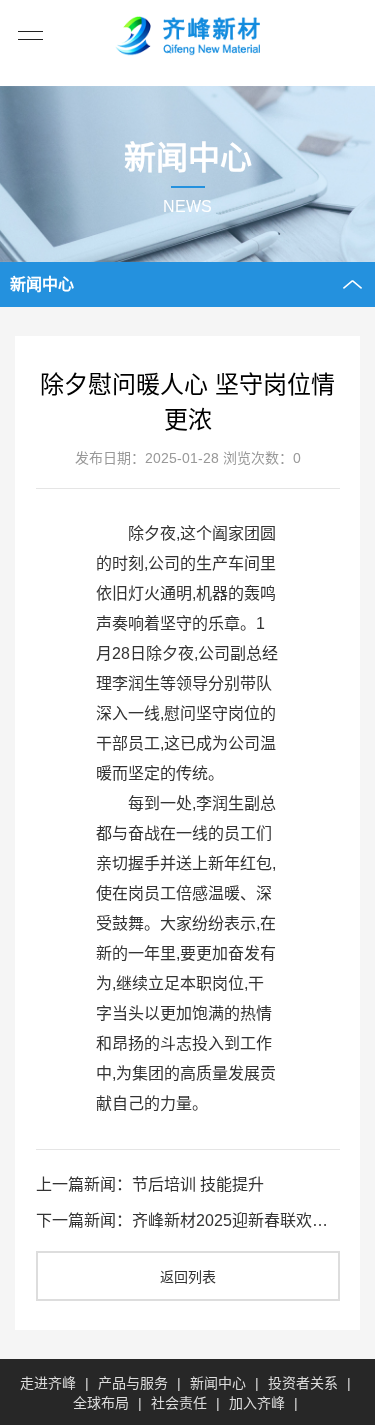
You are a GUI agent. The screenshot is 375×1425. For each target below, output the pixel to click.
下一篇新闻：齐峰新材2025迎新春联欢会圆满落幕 (188, 1220)
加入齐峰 (257, 1403)
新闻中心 (218, 1383)
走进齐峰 (48, 1383)
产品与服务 (133, 1383)
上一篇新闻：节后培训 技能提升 (150, 1184)
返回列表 (188, 1277)
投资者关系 (303, 1383)
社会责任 (179, 1403)
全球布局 (101, 1403)
